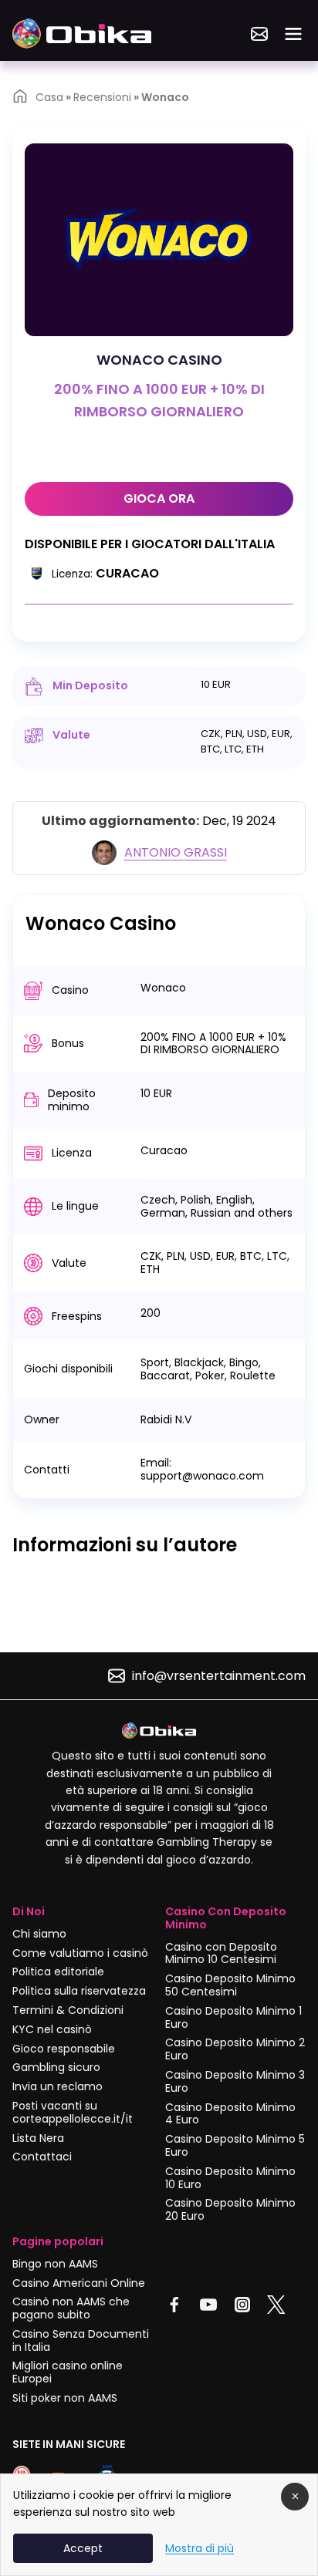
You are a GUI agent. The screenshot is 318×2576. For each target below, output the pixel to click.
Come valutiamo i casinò (80, 1953)
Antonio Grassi (176, 852)
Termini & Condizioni (68, 2010)
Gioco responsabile (64, 2049)
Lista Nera (38, 2138)
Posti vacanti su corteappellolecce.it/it (73, 2112)
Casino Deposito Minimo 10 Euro (230, 2178)
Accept (83, 2548)
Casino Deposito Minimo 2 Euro (235, 2049)
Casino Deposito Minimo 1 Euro (233, 2017)
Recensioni (102, 97)
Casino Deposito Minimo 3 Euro (235, 2081)
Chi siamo (39, 1934)
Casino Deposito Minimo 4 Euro (230, 2114)
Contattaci (42, 2157)
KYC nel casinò (52, 2029)
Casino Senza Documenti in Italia (81, 2340)
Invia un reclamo (58, 2086)
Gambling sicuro (56, 2067)
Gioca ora (159, 498)
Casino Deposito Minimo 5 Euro (235, 2145)
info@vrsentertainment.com (219, 1676)
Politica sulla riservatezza (79, 1991)
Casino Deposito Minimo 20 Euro (230, 2209)
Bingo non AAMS (55, 2264)
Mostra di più (200, 2548)
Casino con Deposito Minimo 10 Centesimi (221, 1953)
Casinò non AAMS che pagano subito (71, 2308)
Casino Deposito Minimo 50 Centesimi (230, 1985)
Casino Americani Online (79, 2283)
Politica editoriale (58, 1972)
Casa (49, 97)
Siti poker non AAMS (65, 2398)
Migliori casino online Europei (68, 2372)
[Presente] (259, 34)
